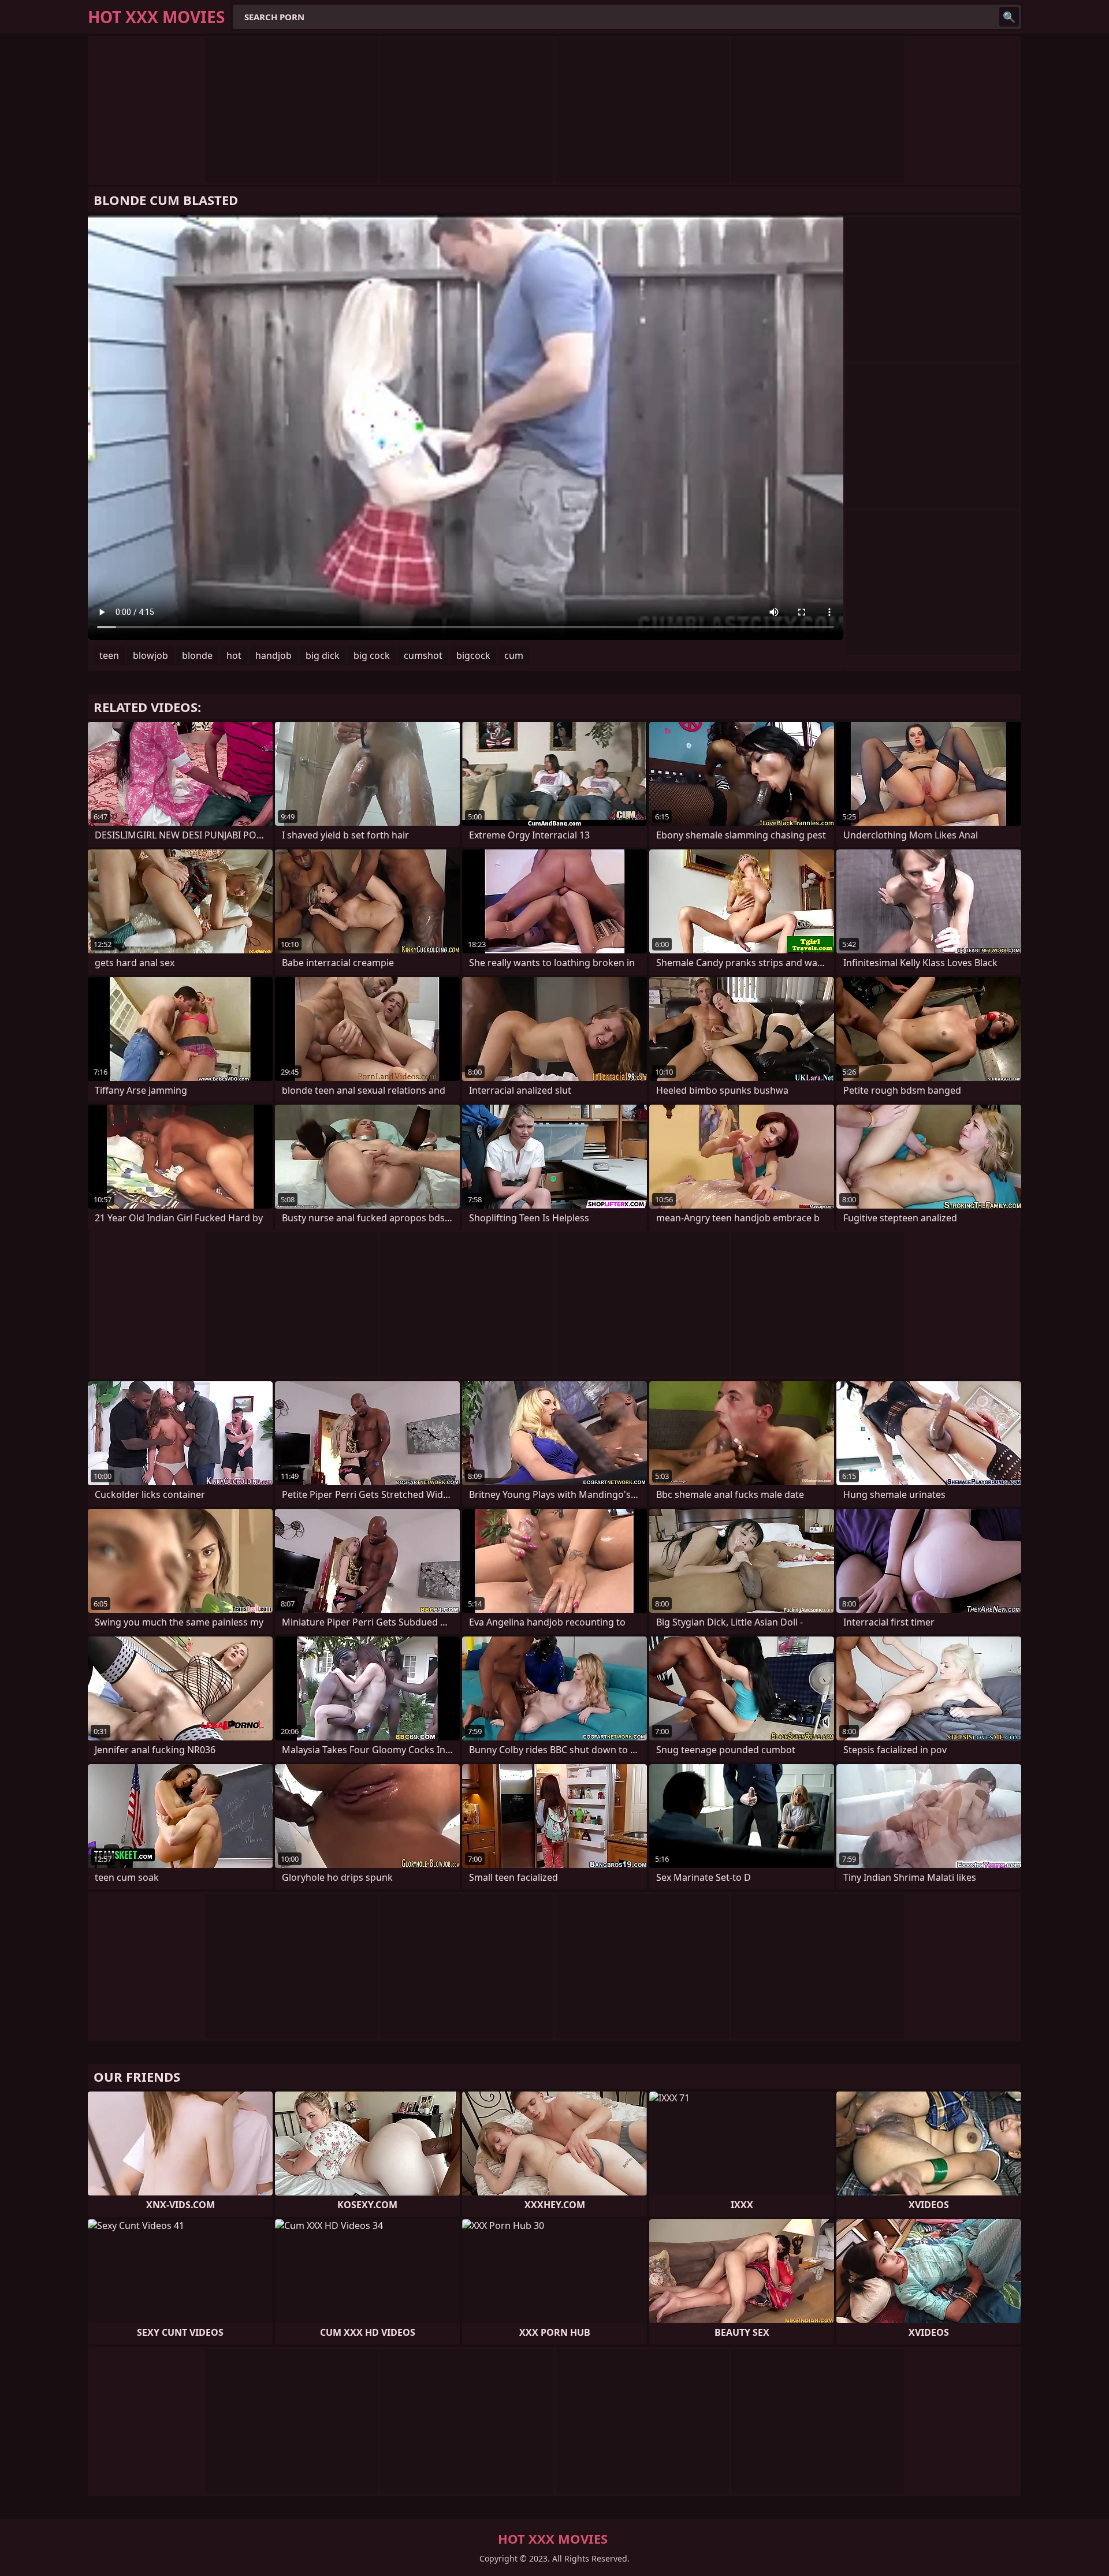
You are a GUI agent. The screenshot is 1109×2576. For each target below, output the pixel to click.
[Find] (1009, 17)
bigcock (473, 655)
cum (514, 655)
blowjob (150, 655)
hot (234, 655)
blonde (197, 655)
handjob (273, 655)
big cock (372, 655)
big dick (323, 655)
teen (109, 655)
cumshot (423, 655)
